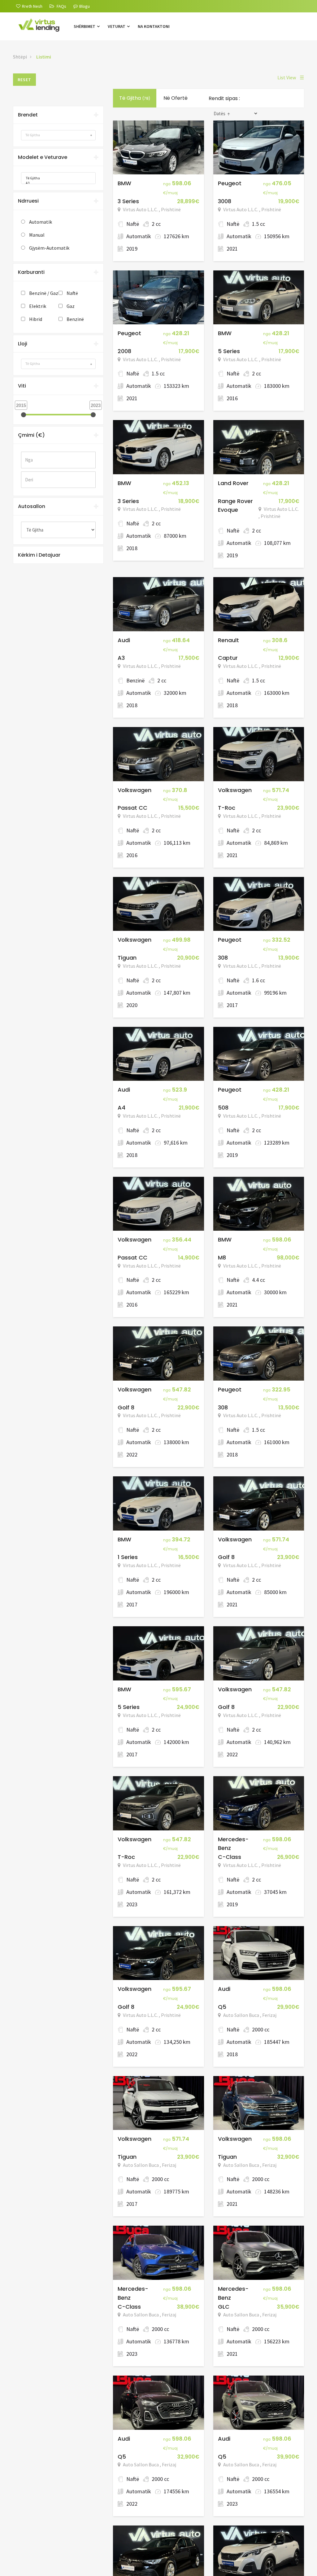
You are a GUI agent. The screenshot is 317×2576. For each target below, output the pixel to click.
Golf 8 (126, 1407)
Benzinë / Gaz (44, 293)
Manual (37, 235)
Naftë (72, 293)
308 (223, 958)
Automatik (41, 222)
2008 (124, 351)
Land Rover (233, 483)
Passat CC (132, 808)
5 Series (229, 351)
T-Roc (227, 808)
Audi (124, 640)
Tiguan (127, 958)
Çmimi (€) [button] (31, 435)
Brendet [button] (28, 115)
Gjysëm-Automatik (49, 248)
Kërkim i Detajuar (39, 555)
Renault (228, 640)
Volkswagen (135, 790)
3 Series (128, 201)
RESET (24, 80)
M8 (222, 1257)
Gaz (71, 306)
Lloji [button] (23, 344)
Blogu (85, 6)
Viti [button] (22, 386)
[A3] (56, 183)
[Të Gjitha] (56, 178)
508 (223, 1108)
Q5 (222, 2007)
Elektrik (38, 306)
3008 (225, 201)
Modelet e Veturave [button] (43, 157)
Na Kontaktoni (154, 26)
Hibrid (36, 319)
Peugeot (230, 183)
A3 (121, 658)
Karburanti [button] (31, 272)
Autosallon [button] (32, 506)
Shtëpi (20, 57)
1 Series (128, 1557)
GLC (224, 2307)
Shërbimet (85, 26)
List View (291, 77)
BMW (124, 183)
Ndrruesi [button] (28, 201)
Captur (228, 658)
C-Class (230, 1857)
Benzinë (75, 319)
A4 (122, 1108)
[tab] (58, 115)
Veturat (117, 26)
